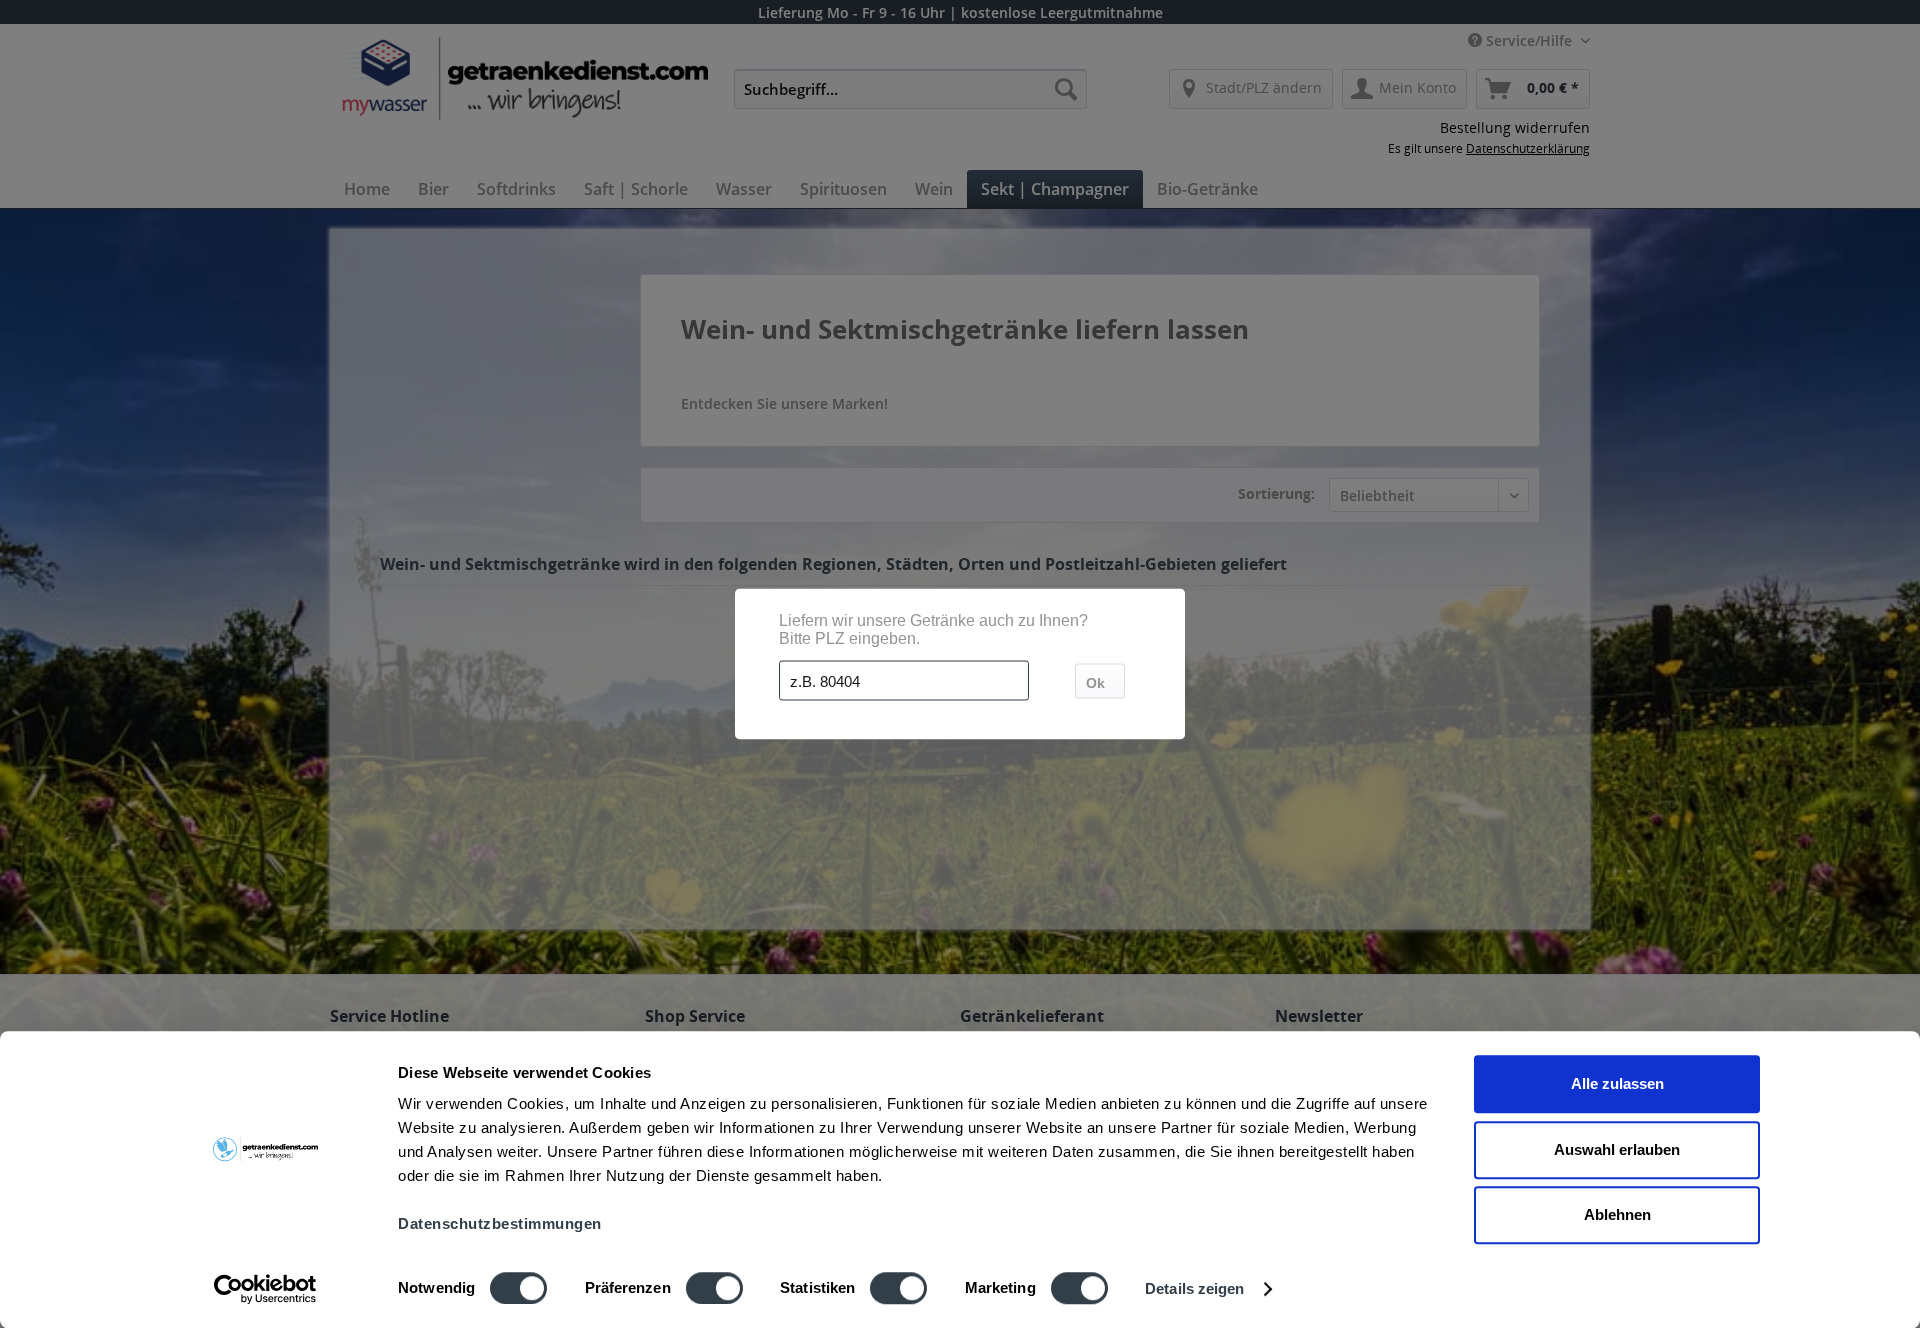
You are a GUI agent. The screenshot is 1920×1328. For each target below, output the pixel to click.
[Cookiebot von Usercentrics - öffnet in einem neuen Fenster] (265, 1289)
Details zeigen (1194, 1288)
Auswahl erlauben (1617, 1149)
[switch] (714, 1288)
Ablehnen (1617, 1214)
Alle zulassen (1617, 1083)
